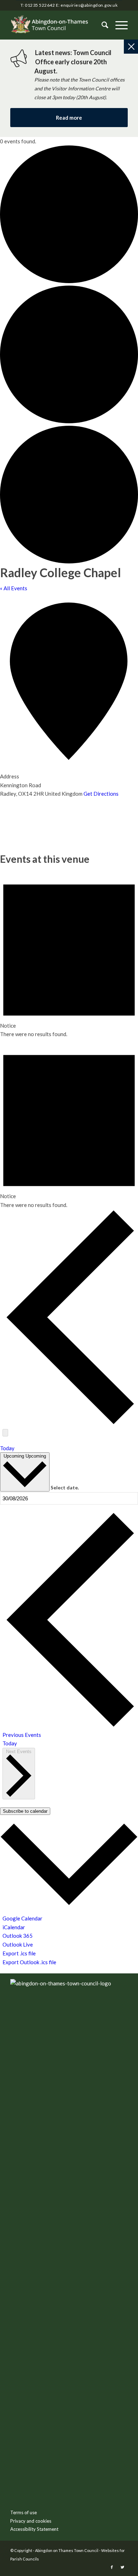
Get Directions (101, 794)
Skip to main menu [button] (69, 2095)
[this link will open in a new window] (112, 2567)
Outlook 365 (18, 1936)
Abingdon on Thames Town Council (67, 2550)
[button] (118, 25)
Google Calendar (22, 1918)
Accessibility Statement (34, 2529)
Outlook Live (18, 1944)
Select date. (65, 1487)
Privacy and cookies (31, 2521)
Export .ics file (19, 1953)
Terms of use (24, 2512)
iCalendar (14, 1927)
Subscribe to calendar (25, 1811)
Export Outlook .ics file (29, 1962)
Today (7, 1448)
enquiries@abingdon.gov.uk (89, 5)
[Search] (101, 25)
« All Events (14, 588)
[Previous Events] (70, 1423)
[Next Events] (5, 1433)
